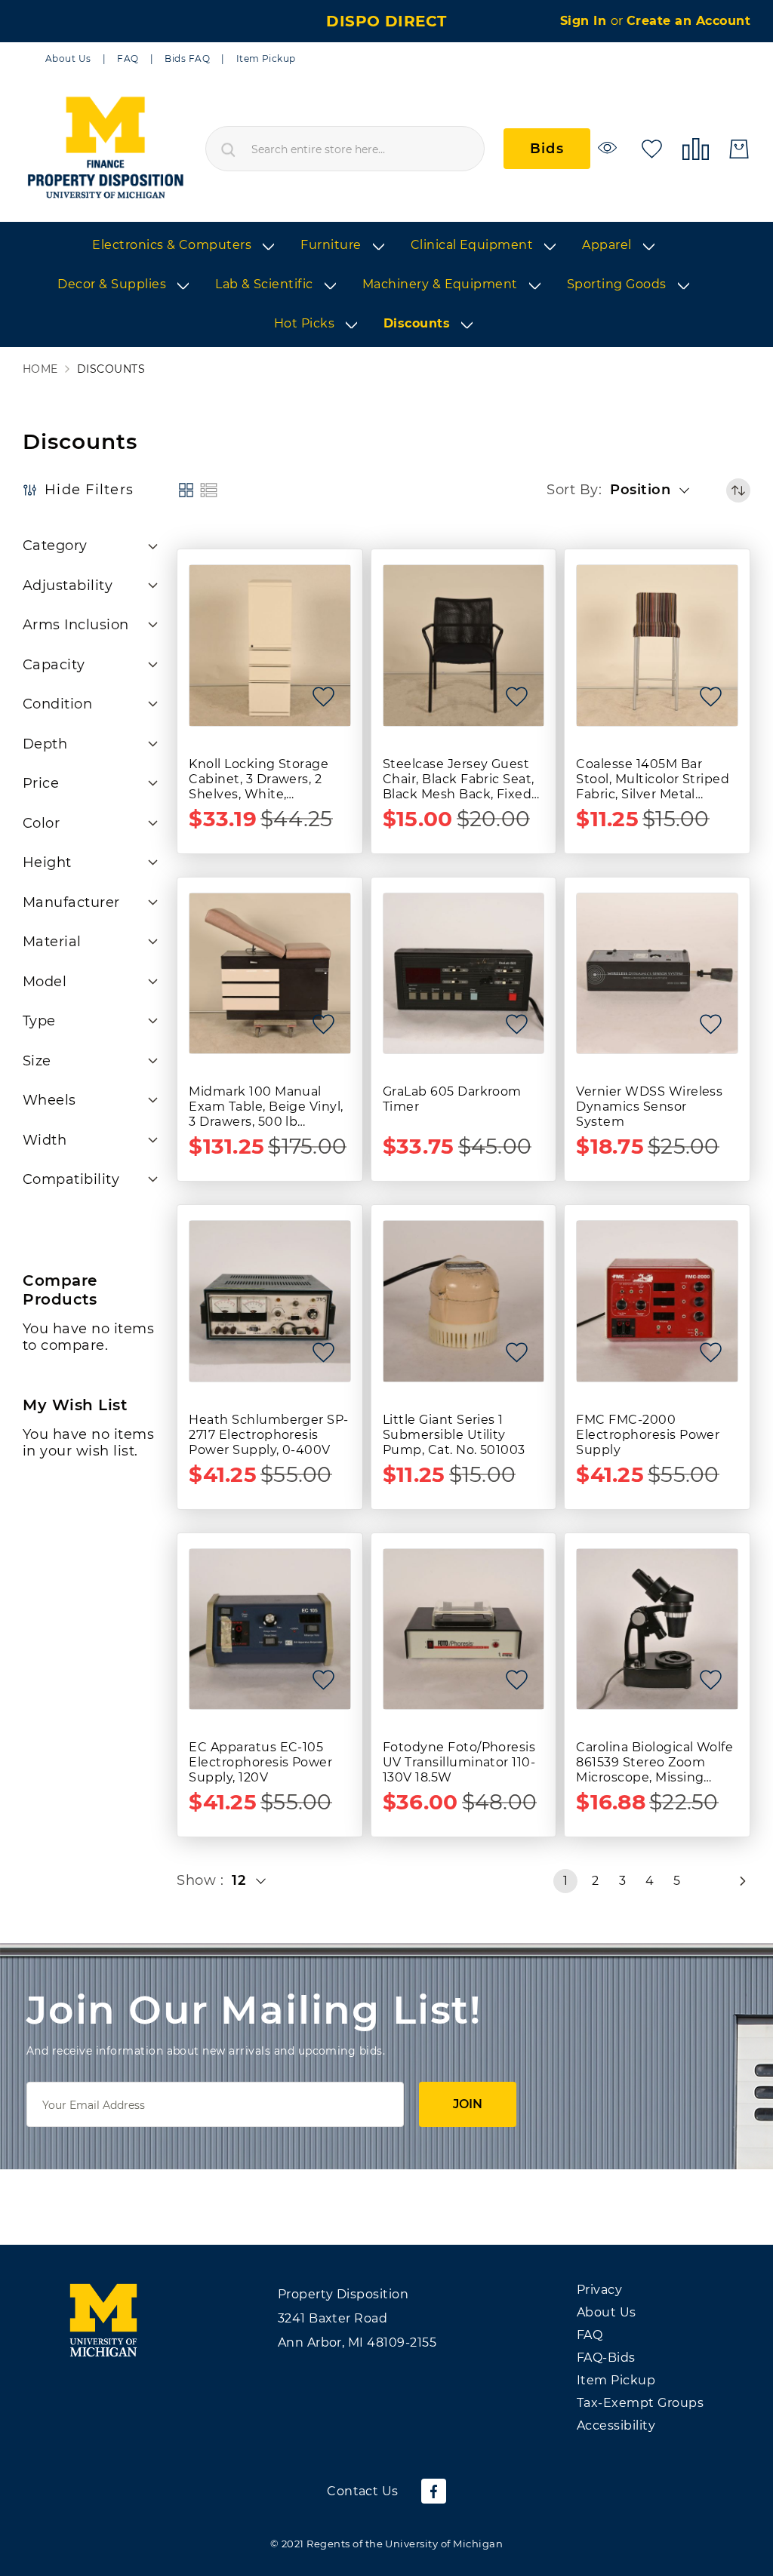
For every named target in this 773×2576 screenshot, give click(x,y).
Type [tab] (39, 1021)
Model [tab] (45, 982)
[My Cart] (739, 149)
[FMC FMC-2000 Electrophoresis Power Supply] (657, 1301)
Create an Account (688, 21)
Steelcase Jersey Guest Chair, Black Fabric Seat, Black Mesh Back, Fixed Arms (459, 779)
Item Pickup (266, 58)
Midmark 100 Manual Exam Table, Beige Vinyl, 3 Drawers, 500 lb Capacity (266, 1107)
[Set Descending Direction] (738, 490)
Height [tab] (47, 862)
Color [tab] (41, 823)
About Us (68, 58)
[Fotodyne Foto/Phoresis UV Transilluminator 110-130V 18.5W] (464, 1629)
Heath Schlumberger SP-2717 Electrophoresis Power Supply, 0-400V (269, 1435)
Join (468, 2104)
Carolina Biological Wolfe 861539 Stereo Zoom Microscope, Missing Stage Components (654, 1763)
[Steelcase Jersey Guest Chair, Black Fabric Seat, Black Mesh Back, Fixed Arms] (464, 646)
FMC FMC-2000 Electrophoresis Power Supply (648, 1435)
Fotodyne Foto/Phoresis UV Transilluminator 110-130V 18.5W (459, 1762)
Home (40, 369)
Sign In (585, 21)
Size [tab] (37, 1061)
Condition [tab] (57, 704)
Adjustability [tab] (68, 586)
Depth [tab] (45, 744)
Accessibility (616, 2425)
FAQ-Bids (606, 2358)
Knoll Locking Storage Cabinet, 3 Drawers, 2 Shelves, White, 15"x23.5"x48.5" (259, 779)
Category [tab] (55, 546)
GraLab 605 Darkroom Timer (452, 1099)
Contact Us (363, 2491)
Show (198, 1880)
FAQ (128, 58)
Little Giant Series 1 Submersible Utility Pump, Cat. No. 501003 (454, 1435)
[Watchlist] (610, 148)
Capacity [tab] (54, 665)
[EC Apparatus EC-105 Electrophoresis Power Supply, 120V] (270, 1629)
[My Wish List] (652, 148)
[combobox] (345, 149)
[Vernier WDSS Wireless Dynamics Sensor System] (657, 974)
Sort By (572, 490)
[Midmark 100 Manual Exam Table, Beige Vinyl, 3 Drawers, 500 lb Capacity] (270, 974)
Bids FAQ (187, 58)
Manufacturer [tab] (71, 902)
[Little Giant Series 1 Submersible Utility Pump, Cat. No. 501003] (464, 1301)
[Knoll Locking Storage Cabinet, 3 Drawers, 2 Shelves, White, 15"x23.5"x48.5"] (270, 646)
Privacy (599, 2290)
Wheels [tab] (49, 1100)
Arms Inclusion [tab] (76, 625)
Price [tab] (41, 783)
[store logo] (105, 149)
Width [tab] (45, 1140)
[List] (209, 490)
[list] (386, 285)
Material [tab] (52, 942)
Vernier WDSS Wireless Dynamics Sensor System (649, 1107)
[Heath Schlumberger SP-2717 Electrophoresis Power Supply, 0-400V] (270, 1301)
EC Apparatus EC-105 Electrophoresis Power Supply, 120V (260, 1762)
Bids (547, 149)
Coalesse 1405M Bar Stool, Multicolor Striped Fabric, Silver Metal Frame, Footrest (653, 779)
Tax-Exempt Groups (640, 2403)
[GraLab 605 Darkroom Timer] (464, 974)
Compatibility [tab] (71, 1179)
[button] (654, 490)
